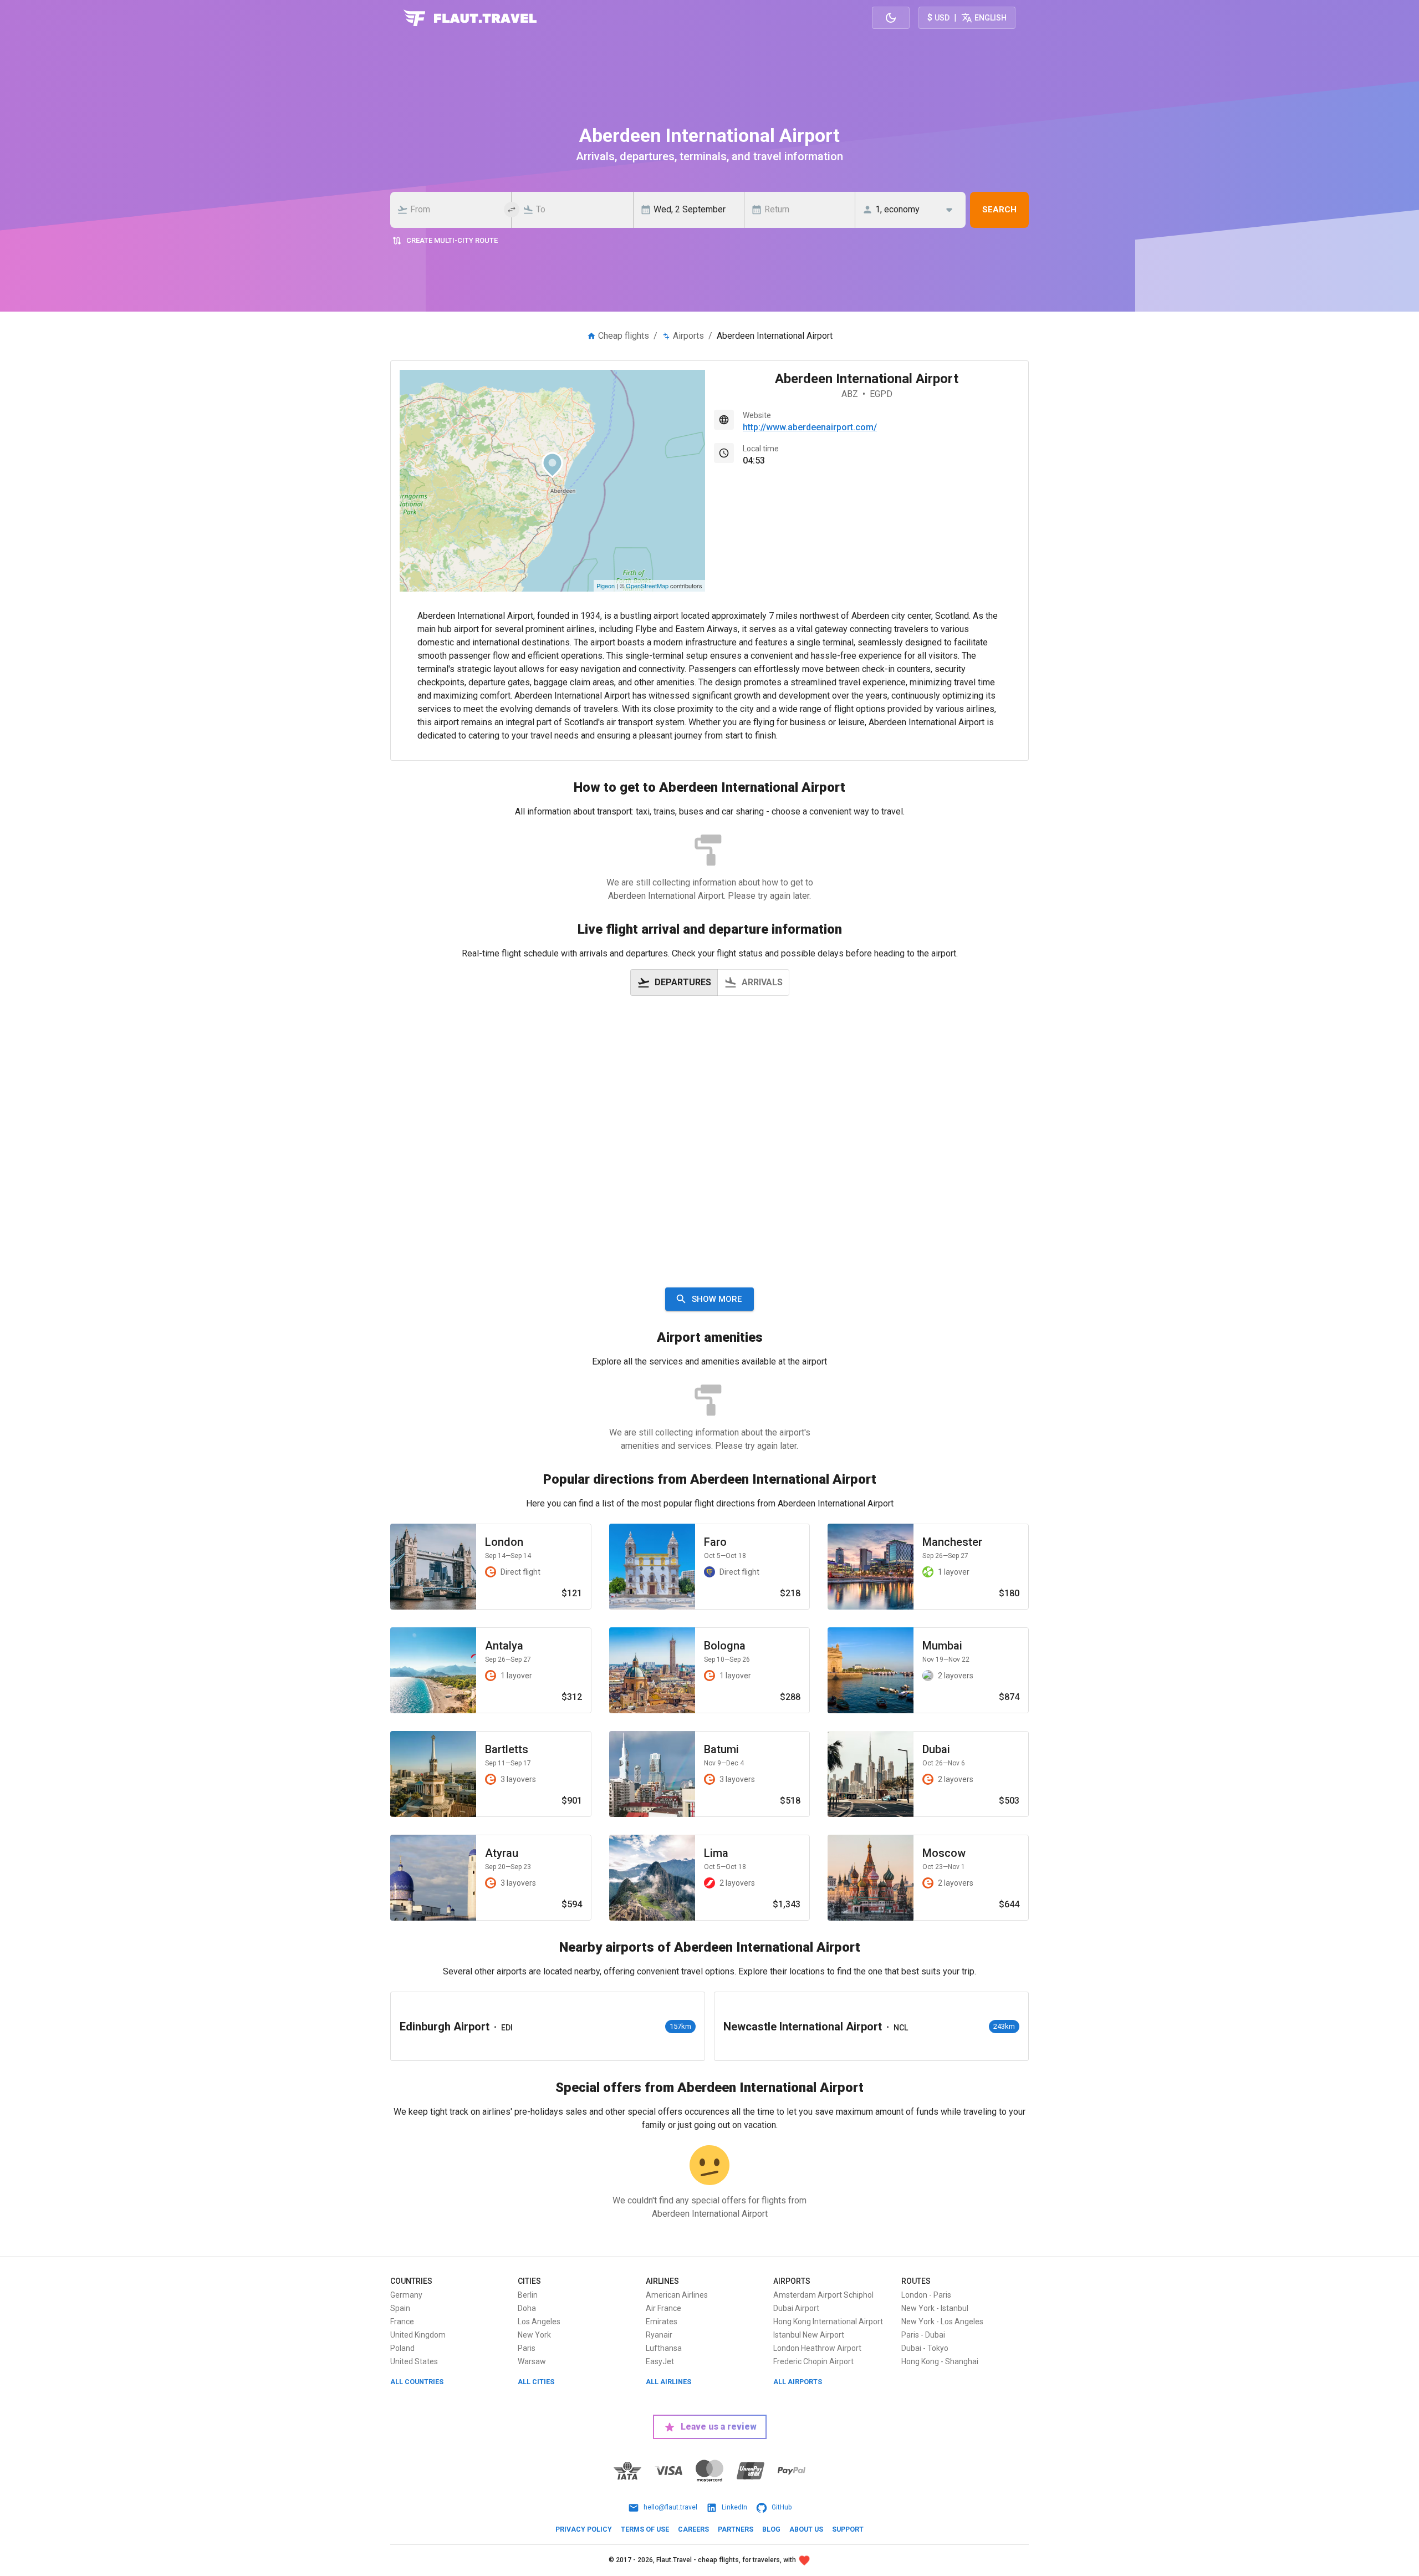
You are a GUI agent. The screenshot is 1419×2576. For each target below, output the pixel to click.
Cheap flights (624, 336)
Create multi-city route (452, 240)
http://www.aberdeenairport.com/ (810, 427)
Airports (688, 336)
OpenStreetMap (647, 586)
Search (999, 210)
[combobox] (454, 210)
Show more (717, 1299)
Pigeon (606, 586)
